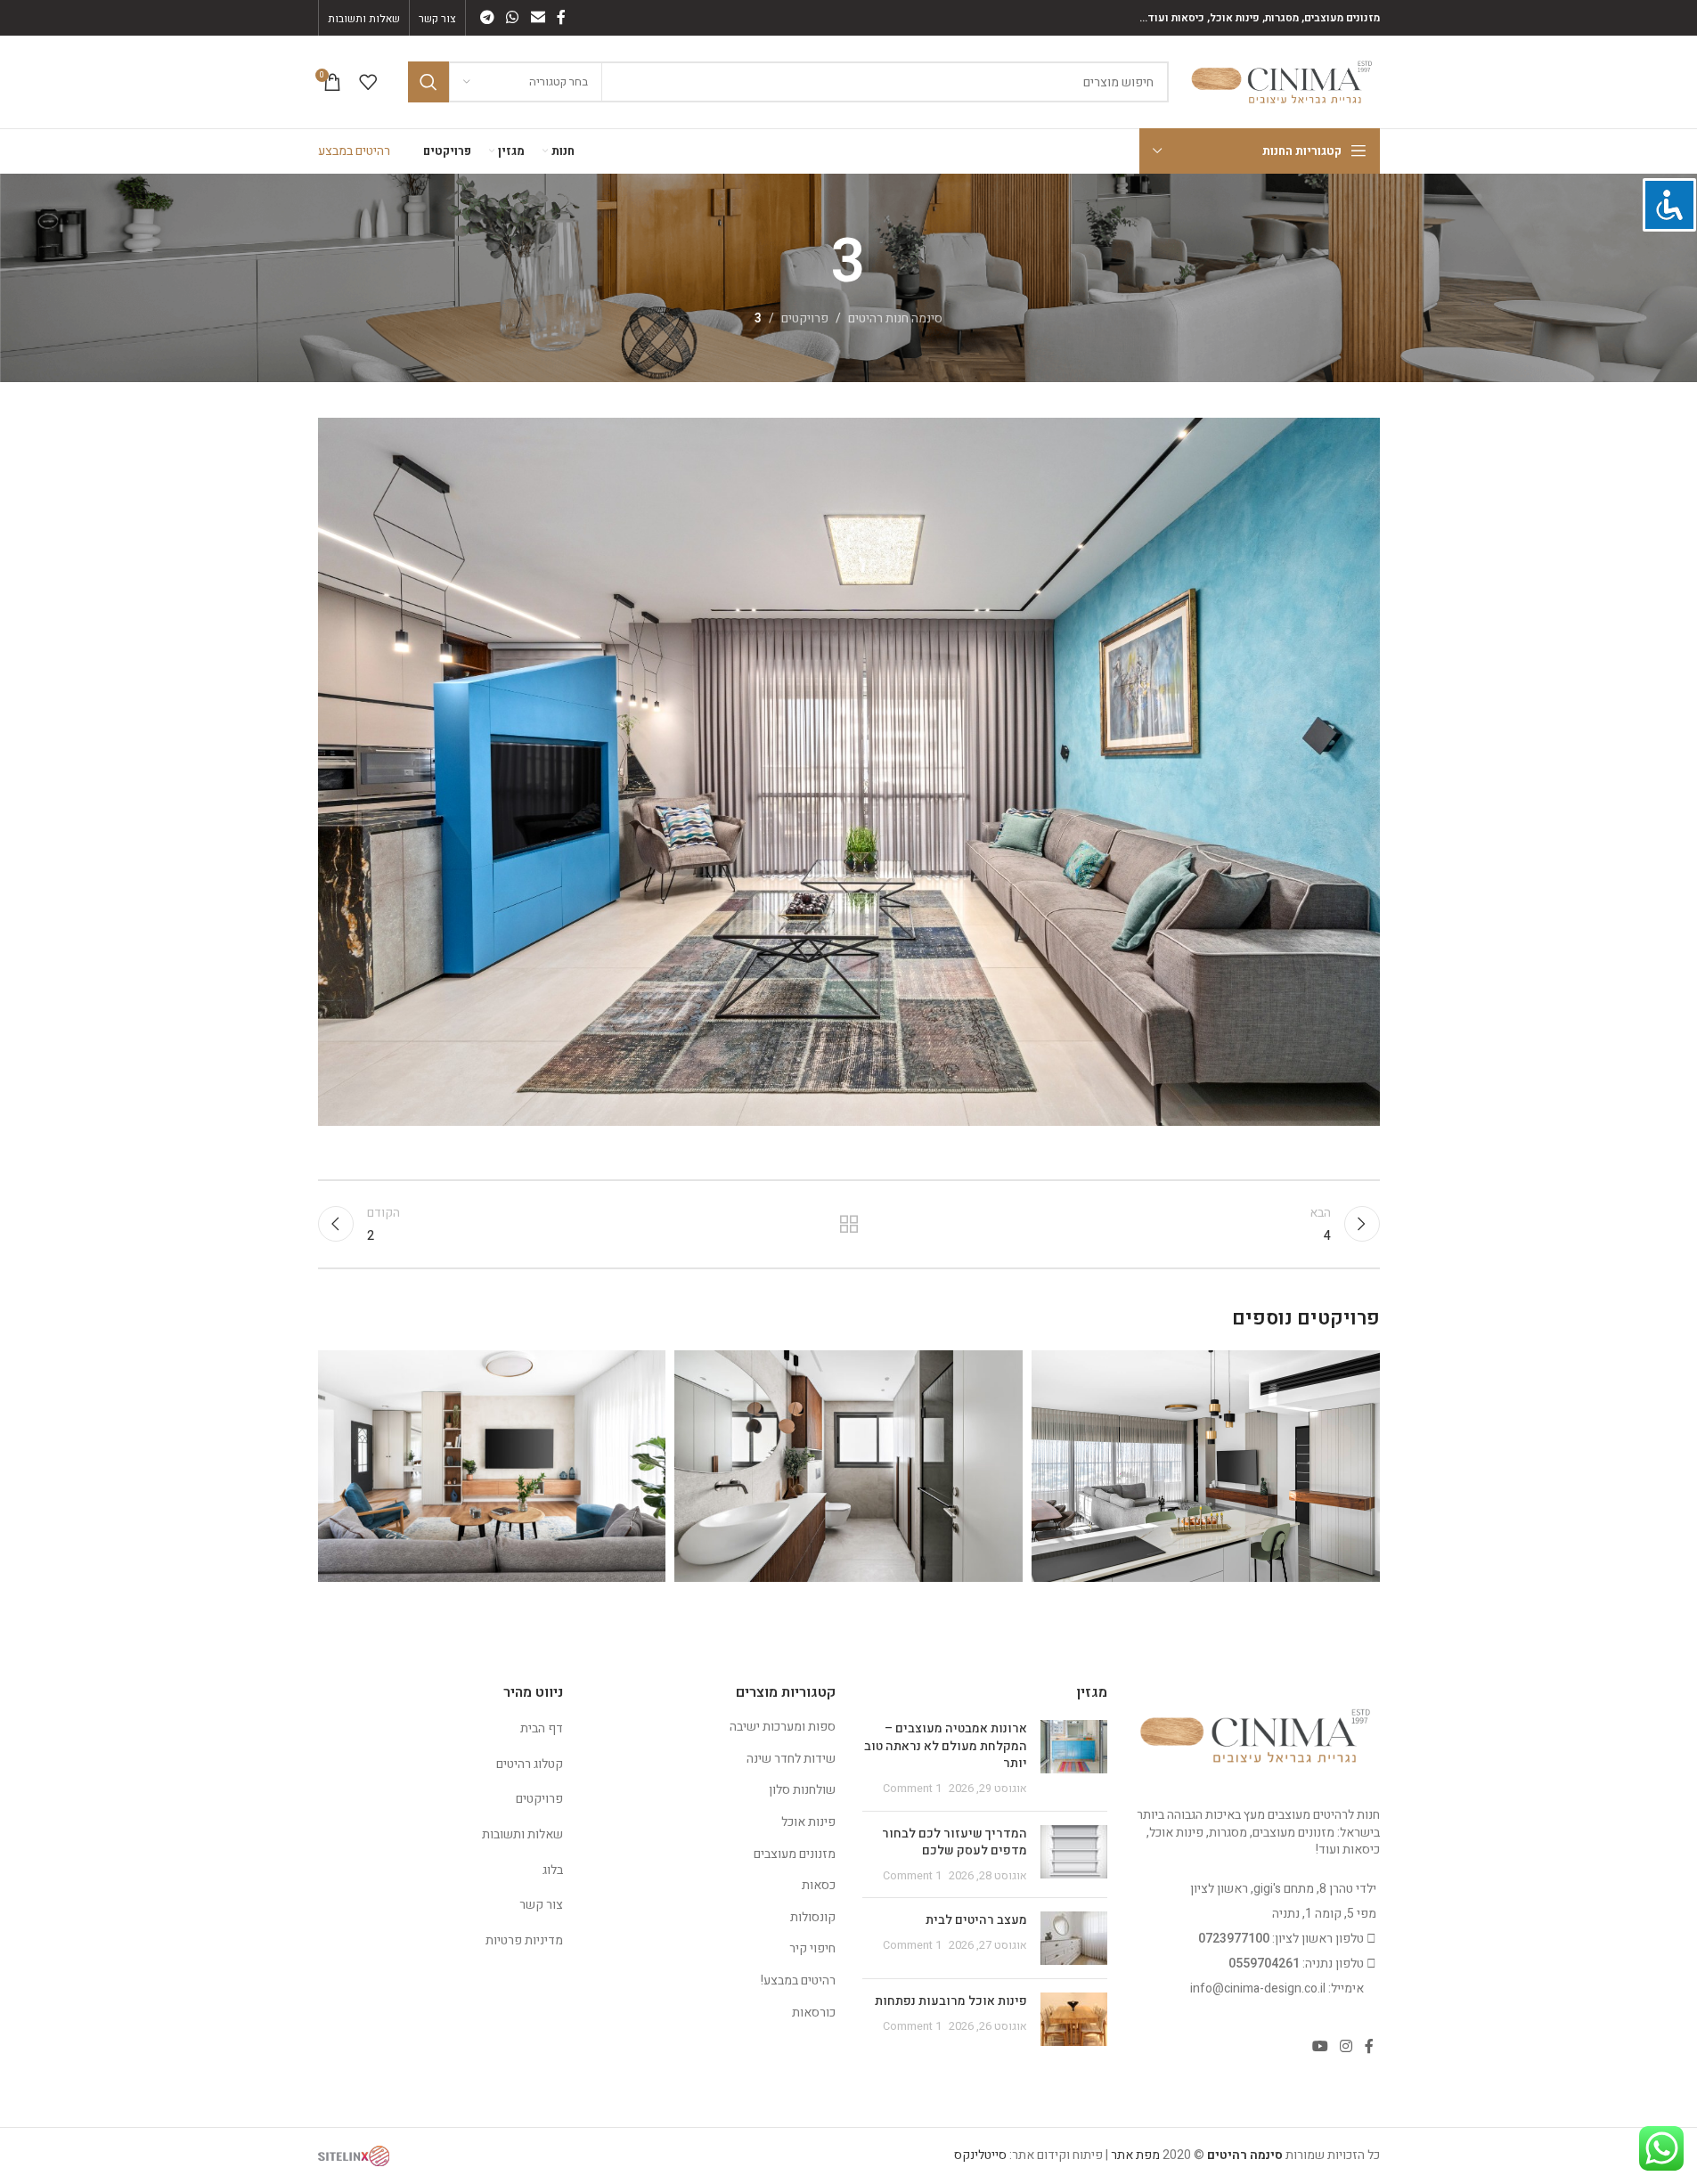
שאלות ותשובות (522, 1834)
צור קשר (541, 1905)
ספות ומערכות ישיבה (783, 1727)
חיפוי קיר (812, 1948)
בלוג (553, 1870)
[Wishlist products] (368, 82)
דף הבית (542, 1728)
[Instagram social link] (1346, 2046)
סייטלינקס (980, 2155)
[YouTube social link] (1320, 2046)
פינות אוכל (808, 1822)
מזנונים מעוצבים (795, 1854)
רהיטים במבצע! (798, 1980)
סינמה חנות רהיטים (895, 318)
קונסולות (813, 1917)
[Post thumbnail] (1074, 1758)
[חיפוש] (428, 82)
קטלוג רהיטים (530, 1764)
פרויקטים (805, 318)
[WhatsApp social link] (513, 17)
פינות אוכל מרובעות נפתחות (951, 2001)
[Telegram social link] (488, 17)
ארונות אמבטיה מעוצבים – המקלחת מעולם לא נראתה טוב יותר (946, 1746)
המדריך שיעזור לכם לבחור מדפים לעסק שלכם (955, 1842)
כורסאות (814, 2013)
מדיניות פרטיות (524, 1940)
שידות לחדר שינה (791, 1759)
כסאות (819, 1885)
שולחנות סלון (802, 1790)
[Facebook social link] (561, 17)
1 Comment (912, 1789)
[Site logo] (1283, 81)
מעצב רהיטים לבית (976, 1920)
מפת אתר (1135, 2155)
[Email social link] (538, 17)
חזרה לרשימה (848, 1224)
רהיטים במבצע (354, 151)
